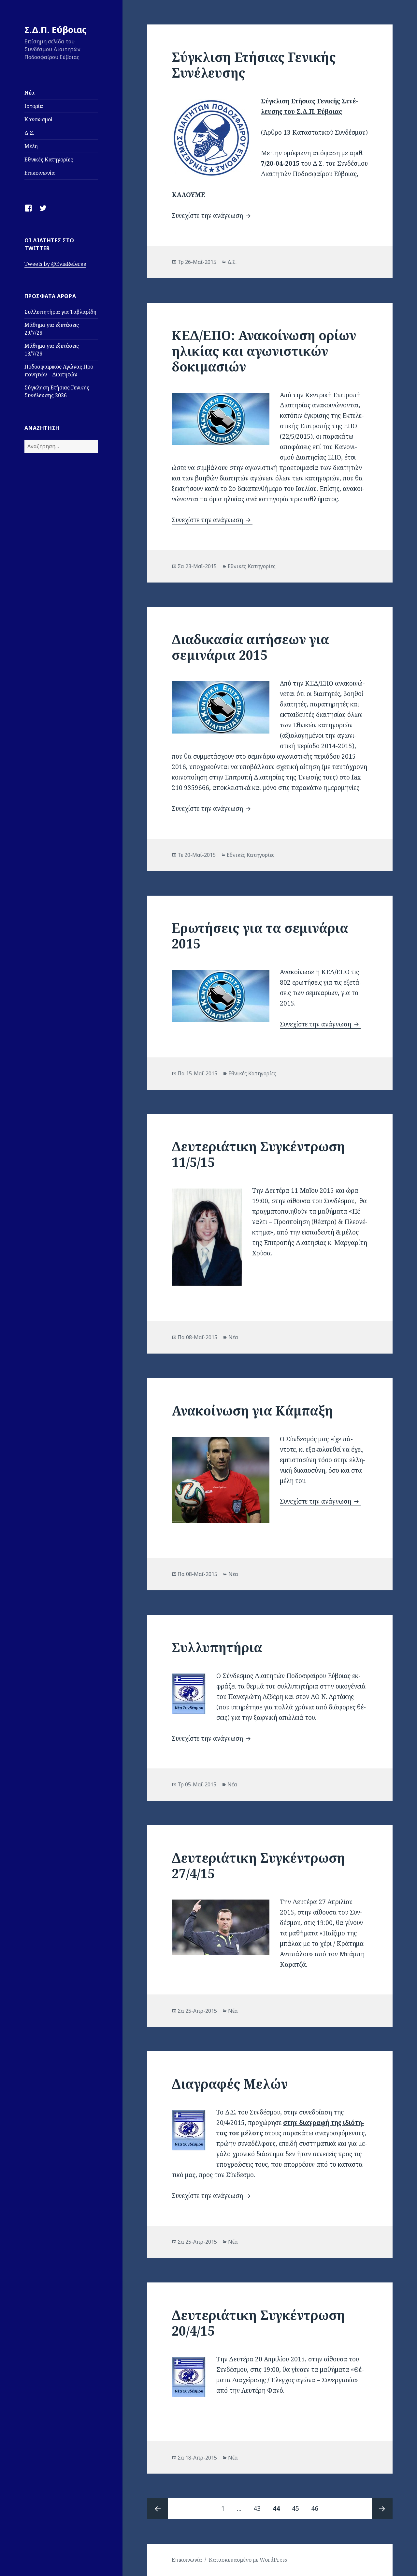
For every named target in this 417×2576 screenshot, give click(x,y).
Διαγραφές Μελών (230, 2084)
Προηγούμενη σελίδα (158, 2508)
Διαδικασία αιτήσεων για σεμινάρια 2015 (250, 647)
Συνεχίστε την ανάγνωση (212, 216)
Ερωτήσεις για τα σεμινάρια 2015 (260, 936)
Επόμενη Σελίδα (382, 2508)
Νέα (29, 93)
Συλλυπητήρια (217, 1647)
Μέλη (31, 146)
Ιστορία (34, 106)
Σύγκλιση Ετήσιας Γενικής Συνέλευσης (254, 65)
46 (317, 2508)
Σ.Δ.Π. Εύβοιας (56, 30)
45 (298, 2508)
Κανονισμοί (38, 119)
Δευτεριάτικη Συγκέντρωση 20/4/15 (258, 2323)
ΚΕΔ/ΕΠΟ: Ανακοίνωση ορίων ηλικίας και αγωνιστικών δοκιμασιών (264, 351)
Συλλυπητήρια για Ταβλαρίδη (60, 312)
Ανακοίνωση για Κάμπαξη (252, 1410)
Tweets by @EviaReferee (55, 264)
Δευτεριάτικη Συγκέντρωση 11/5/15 (258, 1154)
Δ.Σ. (29, 133)
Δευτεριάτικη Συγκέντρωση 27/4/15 (258, 1865)
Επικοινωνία (40, 173)
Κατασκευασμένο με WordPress (248, 2560)
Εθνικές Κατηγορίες (49, 159)
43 (260, 2508)
